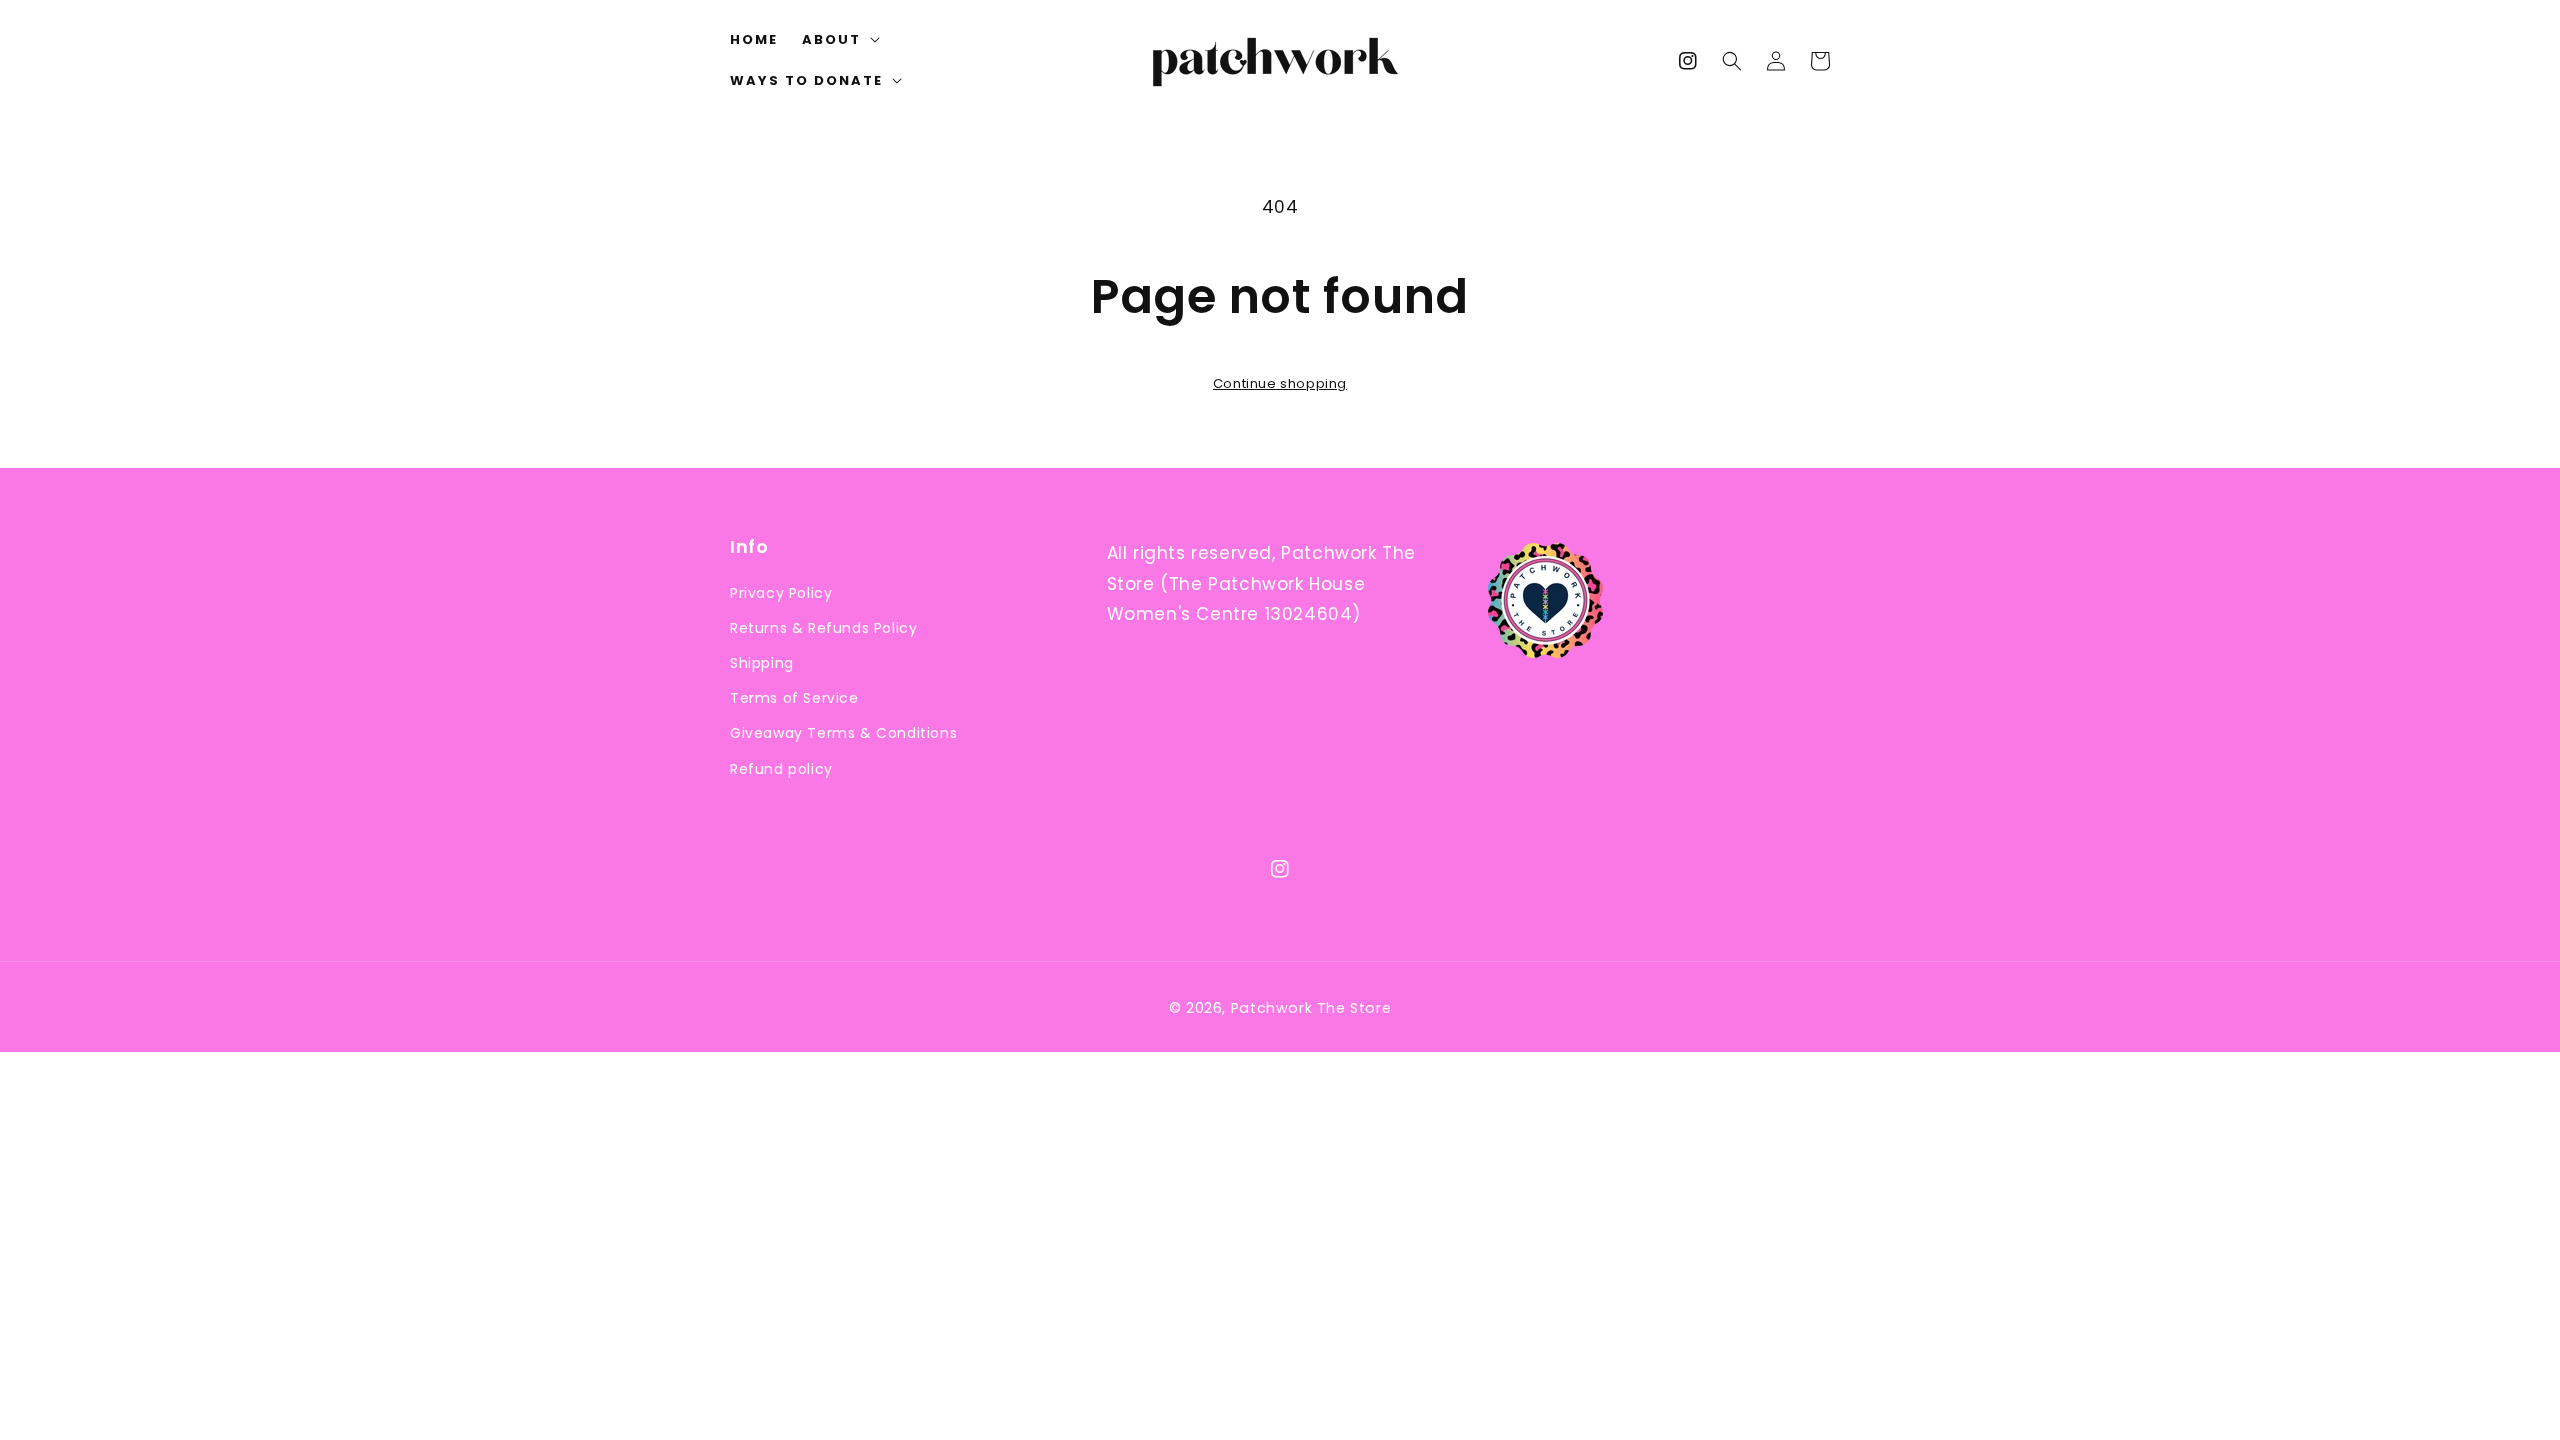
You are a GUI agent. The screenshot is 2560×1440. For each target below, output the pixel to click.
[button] (1732, 61)
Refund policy (781, 769)
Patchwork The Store (1311, 1008)
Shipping (762, 663)
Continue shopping (1280, 383)
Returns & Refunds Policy (823, 628)
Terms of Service (794, 698)
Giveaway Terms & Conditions (843, 733)
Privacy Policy (781, 593)
